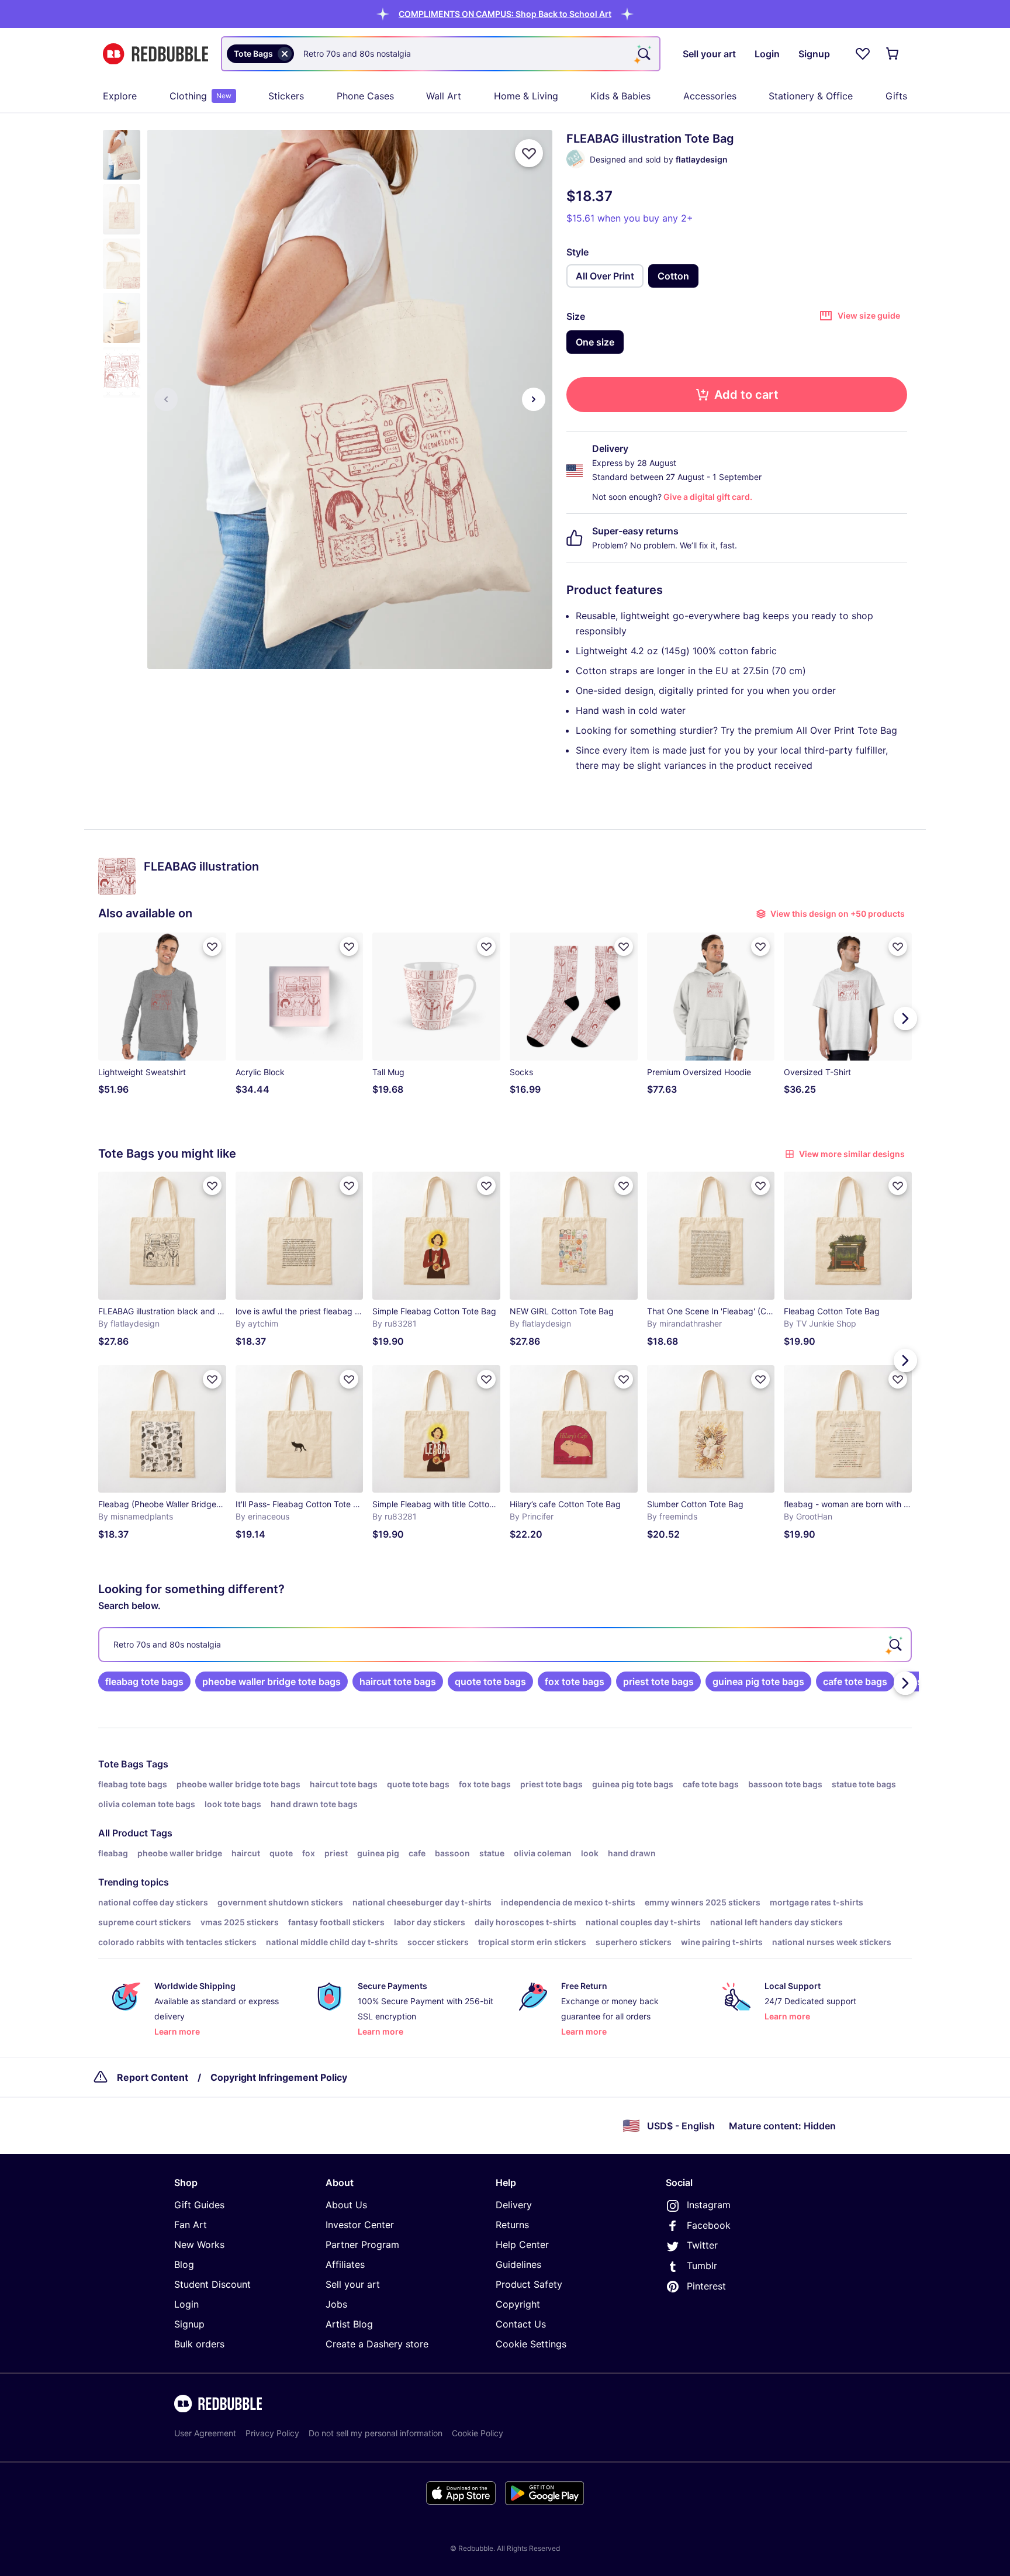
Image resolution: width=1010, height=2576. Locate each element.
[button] (505, 14)
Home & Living (526, 96)
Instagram (709, 2205)
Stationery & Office (811, 96)
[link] (144, 1681)
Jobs (336, 2304)
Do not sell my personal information (376, 2433)
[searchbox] (505, 1645)
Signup (189, 2324)
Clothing (200, 96)
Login (186, 2304)
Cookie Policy (478, 2433)
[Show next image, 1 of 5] (534, 399)
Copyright (518, 2304)
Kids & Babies (620, 96)
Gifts (896, 96)
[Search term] (643, 54)
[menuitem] (120, 96)
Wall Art (444, 96)
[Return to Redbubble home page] (155, 54)
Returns (512, 2225)
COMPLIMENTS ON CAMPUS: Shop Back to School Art (505, 14)
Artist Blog (349, 2324)
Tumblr (702, 2266)
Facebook (709, 2225)
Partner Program (362, 2244)
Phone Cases (365, 96)
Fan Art (191, 2225)
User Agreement (205, 2433)
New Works (199, 2244)
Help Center (522, 2244)
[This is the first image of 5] (166, 399)
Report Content (153, 2077)
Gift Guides (199, 2205)
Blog (184, 2264)
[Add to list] (529, 153)
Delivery (514, 2205)
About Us (346, 2205)
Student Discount (212, 2284)
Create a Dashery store (377, 2344)
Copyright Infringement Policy (279, 2077)
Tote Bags (121, 1764)
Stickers (286, 96)
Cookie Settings (531, 2344)
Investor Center (360, 2225)
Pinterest (706, 2286)
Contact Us (521, 2324)
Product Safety (529, 2284)
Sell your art (353, 2284)
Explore (120, 96)
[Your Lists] (863, 54)
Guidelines (518, 2264)
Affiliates (345, 2264)
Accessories (710, 96)
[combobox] (441, 54)
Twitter (702, 2245)
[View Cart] (893, 54)
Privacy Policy (272, 2433)
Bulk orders (199, 2344)
